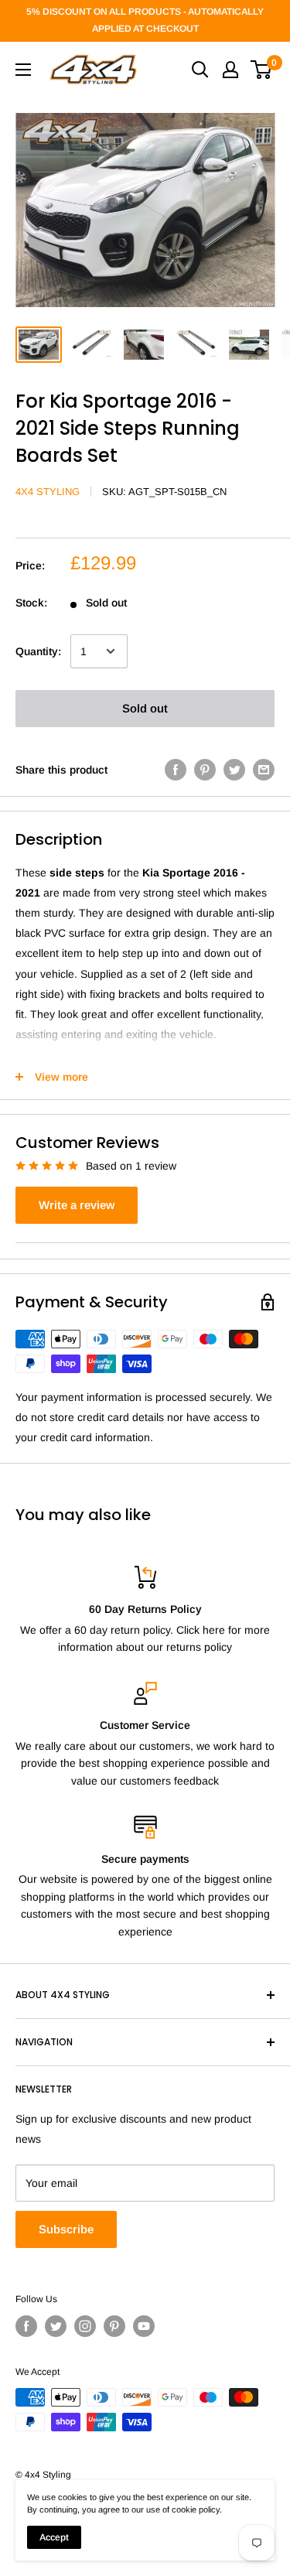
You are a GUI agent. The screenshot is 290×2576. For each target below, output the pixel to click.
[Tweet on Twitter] (234, 769)
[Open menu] (23, 70)
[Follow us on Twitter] (56, 2326)
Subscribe (66, 2229)
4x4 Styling (48, 492)
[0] (262, 70)
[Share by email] (264, 769)
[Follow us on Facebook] (26, 2326)
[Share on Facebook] (176, 769)
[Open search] (200, 70)
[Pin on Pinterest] (205, 769)
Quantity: (38, 651)
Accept (54, 2537)
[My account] (230, 70)
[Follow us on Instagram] (85, 2326)
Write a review (77, 1205)
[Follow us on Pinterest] (114, 2326)
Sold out (145, 708)
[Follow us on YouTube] (144, 2326)
